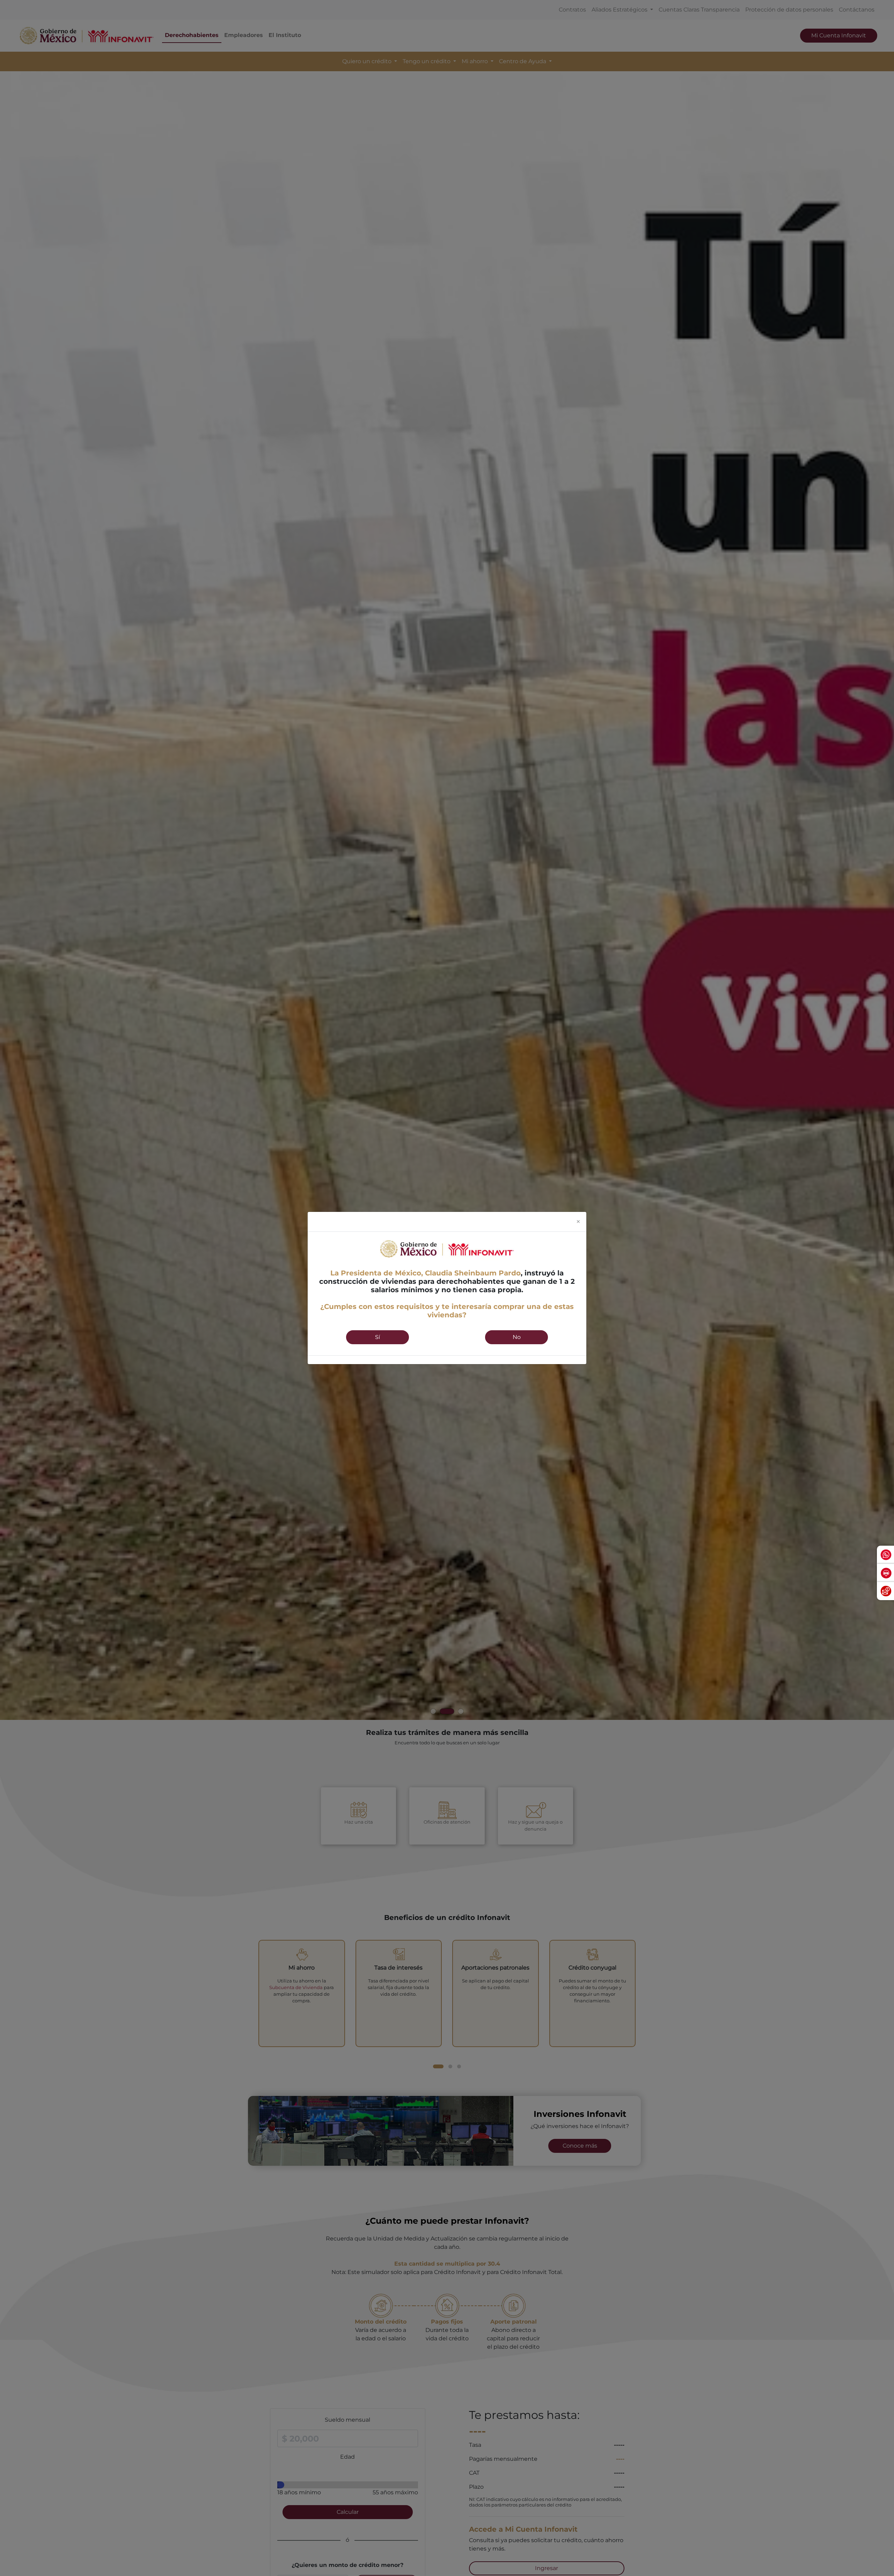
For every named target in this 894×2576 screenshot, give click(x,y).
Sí (378, 1337)
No (517, 1337)
